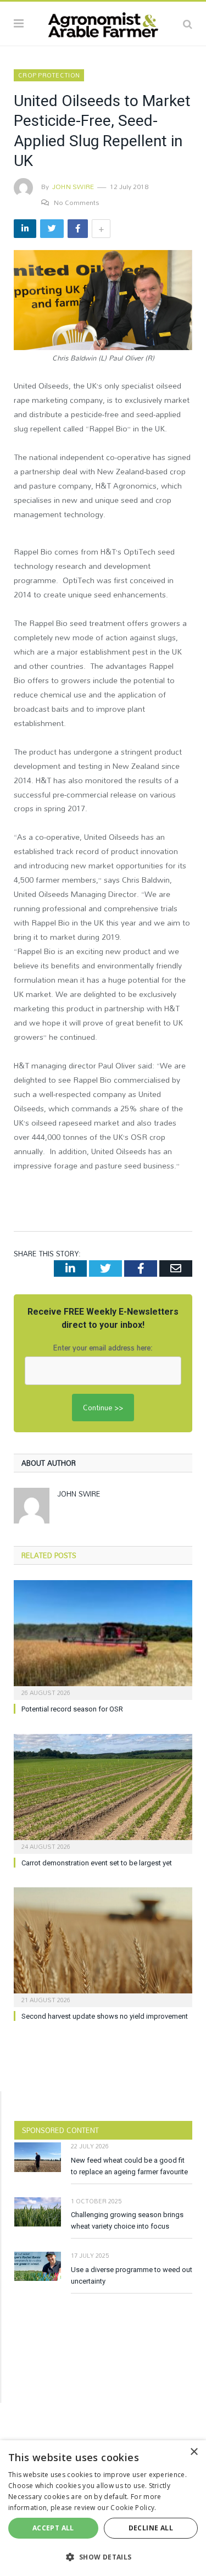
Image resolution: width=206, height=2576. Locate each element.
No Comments (77, 202)
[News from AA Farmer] (103, 22)
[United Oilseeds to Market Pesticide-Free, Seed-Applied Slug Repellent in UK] (103, 301)
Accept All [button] (53, 2528)
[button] (103, 2557)
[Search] (188, 24)
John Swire (73, 186)
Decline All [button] (151, 2528)
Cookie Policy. (133, 2508)
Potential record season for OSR (72, 1709)
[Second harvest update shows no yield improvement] (103, 1946)
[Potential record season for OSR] (103, 1639)
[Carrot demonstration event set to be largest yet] (103, 1793)
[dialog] (103, 2508)
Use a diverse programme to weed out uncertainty (132, 2275)
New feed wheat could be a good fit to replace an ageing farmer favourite (129, 2166)
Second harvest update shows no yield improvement (105, 2016)
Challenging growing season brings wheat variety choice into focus (127, 2220)
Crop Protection (49, 75)
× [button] (194, 2452)
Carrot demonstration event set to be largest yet (97, 1863)
